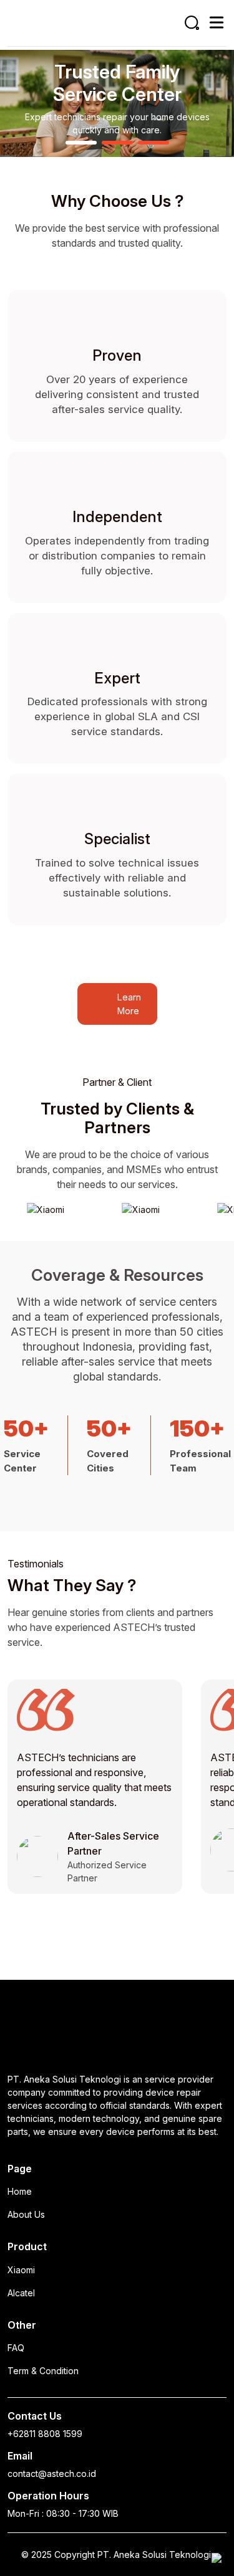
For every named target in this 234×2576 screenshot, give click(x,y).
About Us (26, 2214)
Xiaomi (21, 2270)
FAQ (16, 2348)
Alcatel (21, 2293)
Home (20, 2191)
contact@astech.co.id (52, 2474)
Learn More (129, 1004)
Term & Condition (43, 2371)
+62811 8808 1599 (45, 2434)
